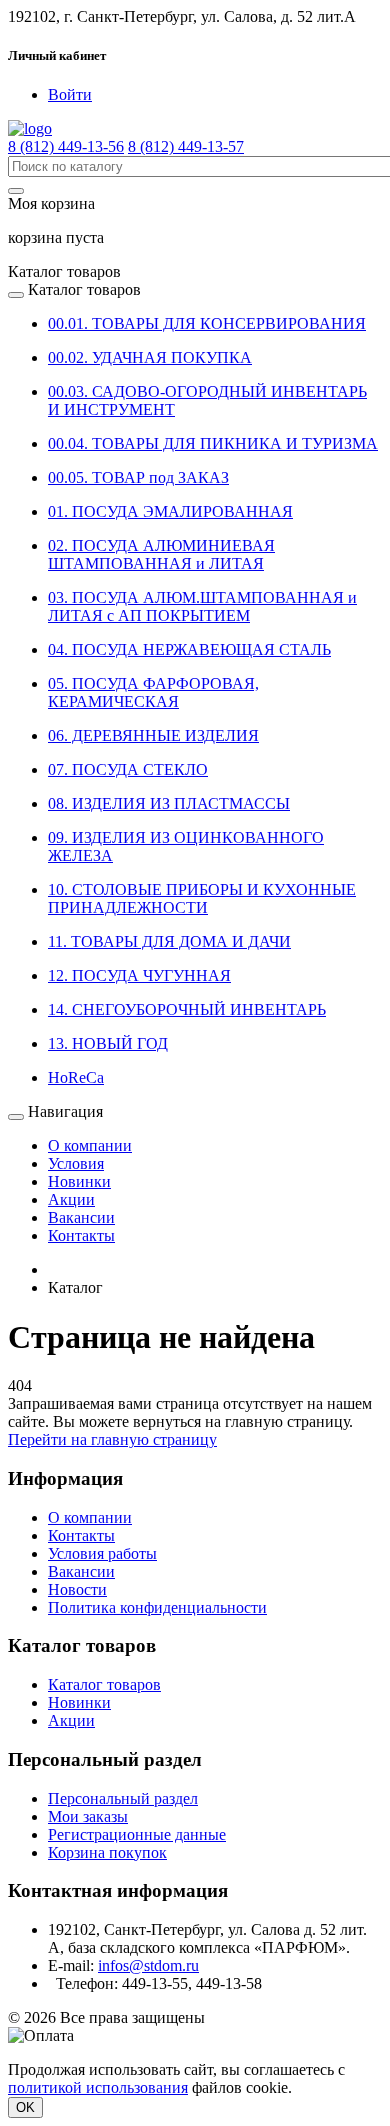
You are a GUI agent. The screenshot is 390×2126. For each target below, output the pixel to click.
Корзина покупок (107, 1852)
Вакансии (81, 1217)
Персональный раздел (123, 1798)
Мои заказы (88, 1816)
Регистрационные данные (137, 1834)
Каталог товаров (104, 1684)
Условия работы (102, 1553)
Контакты (81, 1235)
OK (25, 2107)
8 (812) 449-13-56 (66, 146)
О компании (90, 1145)
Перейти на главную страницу (112, 1439)
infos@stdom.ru (148, 1965)
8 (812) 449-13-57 (186, 146)
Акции (71, 1199)
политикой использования (98, 2087)
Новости (77, 1589)
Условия (76, 1163)
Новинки (79, 1181)
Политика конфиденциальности (157, 1607)
